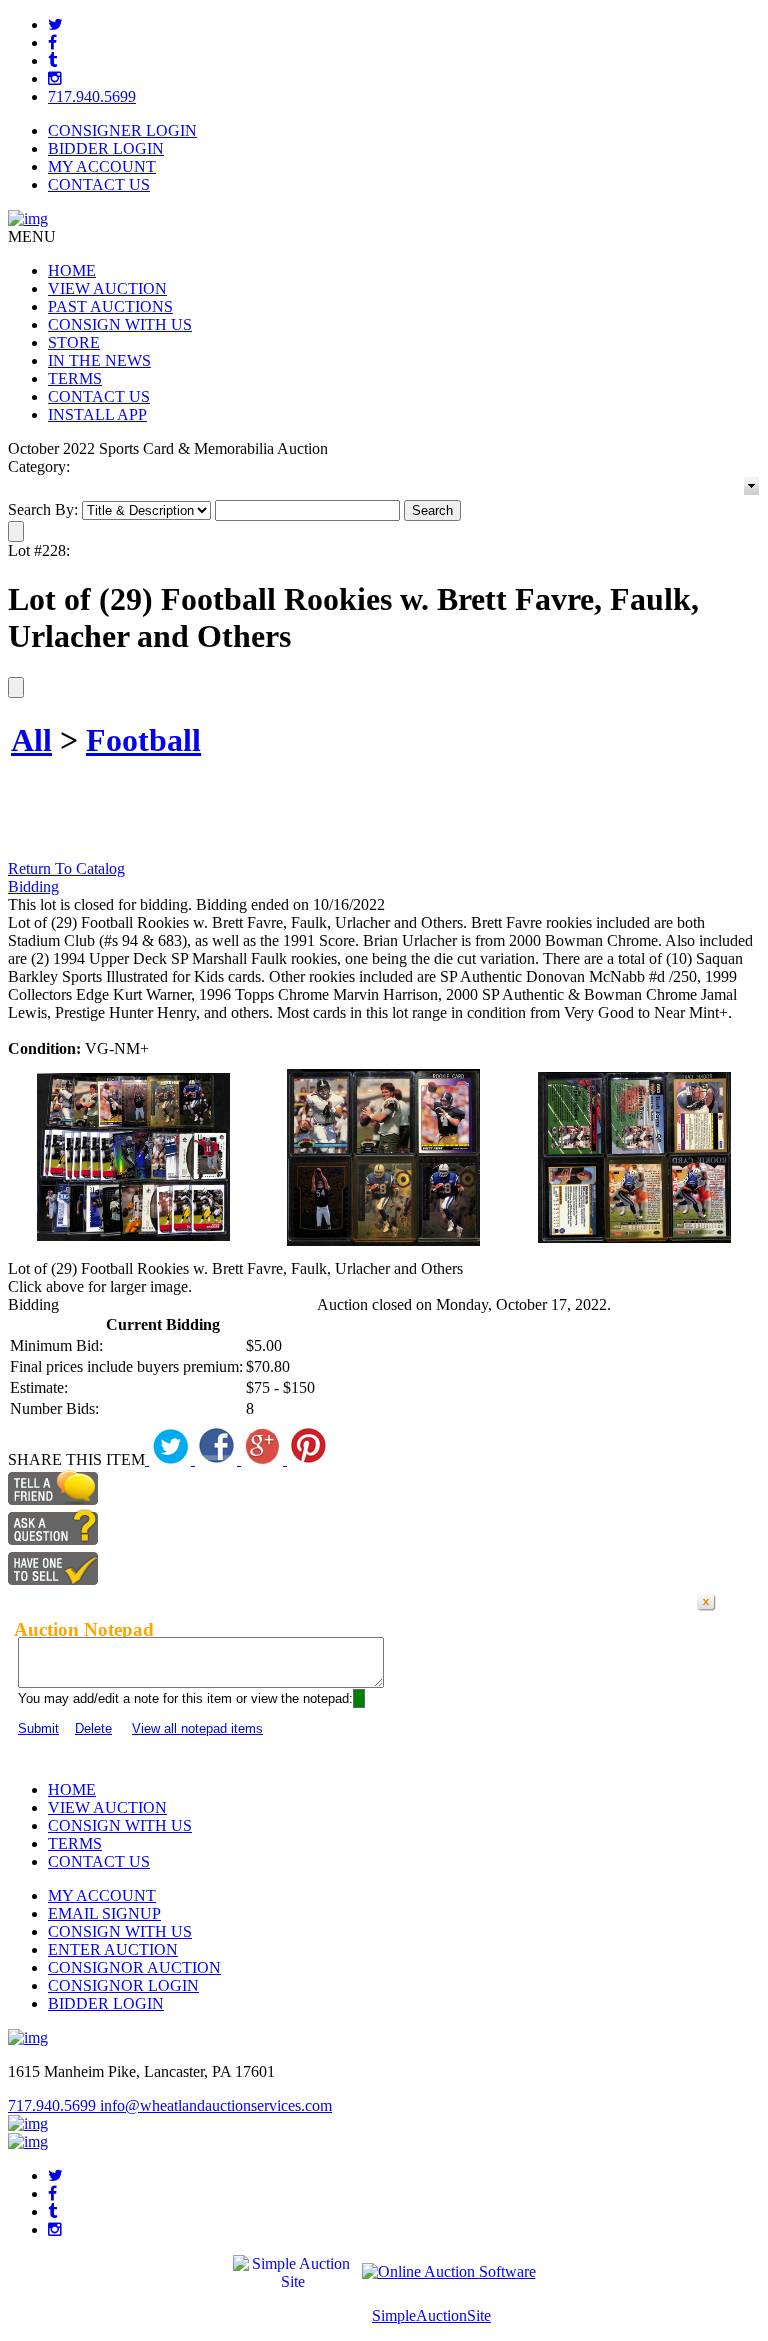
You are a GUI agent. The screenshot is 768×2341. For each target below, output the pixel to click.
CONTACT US (99, 184)
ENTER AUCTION (113, 1949)
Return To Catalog (66, 868)
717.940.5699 (92, 96)
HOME (72, 270)
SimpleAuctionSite (431, 2315)
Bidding (33, 886)
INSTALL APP (97, 414)
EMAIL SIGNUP (104, 1913)
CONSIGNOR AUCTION (134, 1967)
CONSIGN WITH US (120, 324)
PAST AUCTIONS (110, 306)
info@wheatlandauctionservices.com (216, 2105)
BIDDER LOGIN (106, 148)
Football (143, 740)
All (31, 740)
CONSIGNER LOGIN (122, 130)
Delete (93, 1728)
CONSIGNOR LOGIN (123, 1985)
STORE (74, 342)
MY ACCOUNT (102, 166)
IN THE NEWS (99, 360)
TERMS (75, 378)
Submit (38, 1728)
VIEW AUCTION (107, 288)
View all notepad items (197, 1728)
